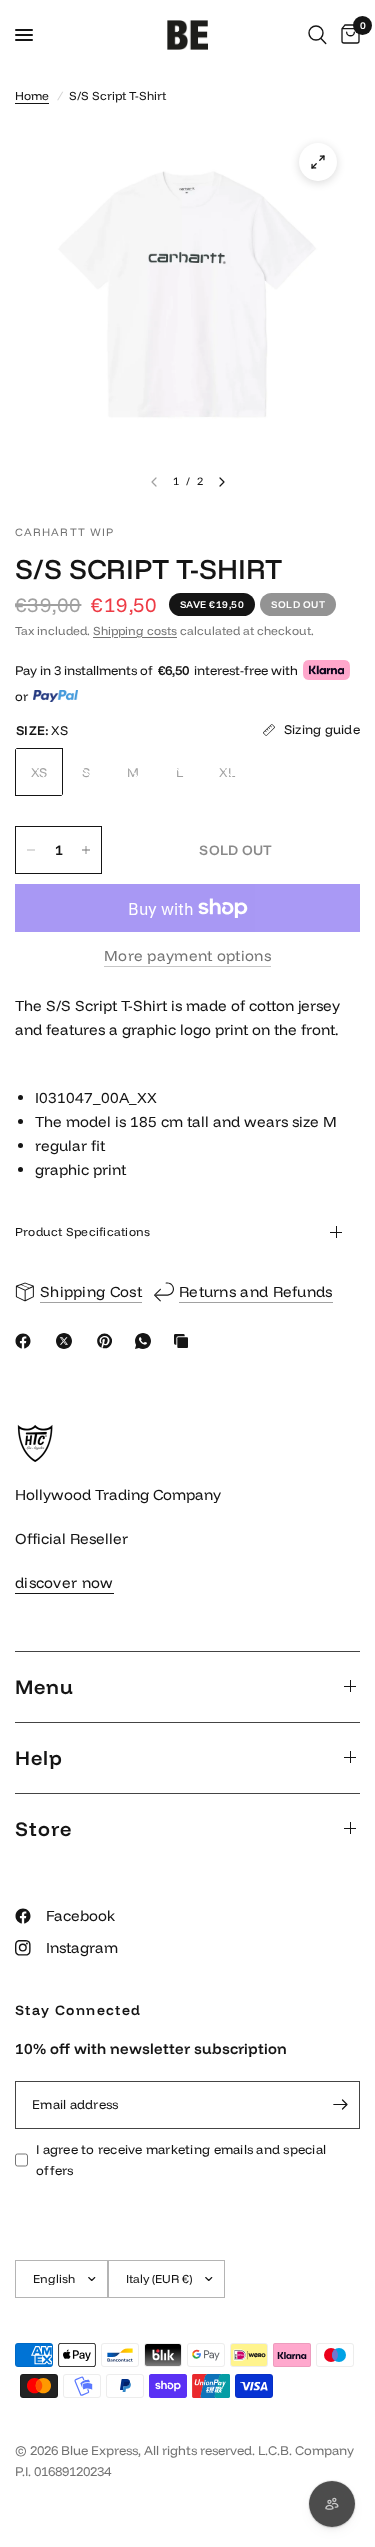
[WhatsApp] (147, 1341)
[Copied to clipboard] (185, 1341)
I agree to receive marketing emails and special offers (181, 2159)
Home (32, 95)
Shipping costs (135, 630)
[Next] (222, 482)
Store (43, 1828)
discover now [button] (64, 1582)
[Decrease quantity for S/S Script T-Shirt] (31, 850)
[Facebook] (27, 1341)
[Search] (317, 35)
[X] (68, 1341)
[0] (347, 35)
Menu (44, 1686)
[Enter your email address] (340, 2105)
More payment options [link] (187, 955)
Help (39, 1757)
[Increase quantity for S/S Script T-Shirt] (86, 850)
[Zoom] (318, 162)
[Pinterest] (109, 1341)
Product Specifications (82, 1231)
